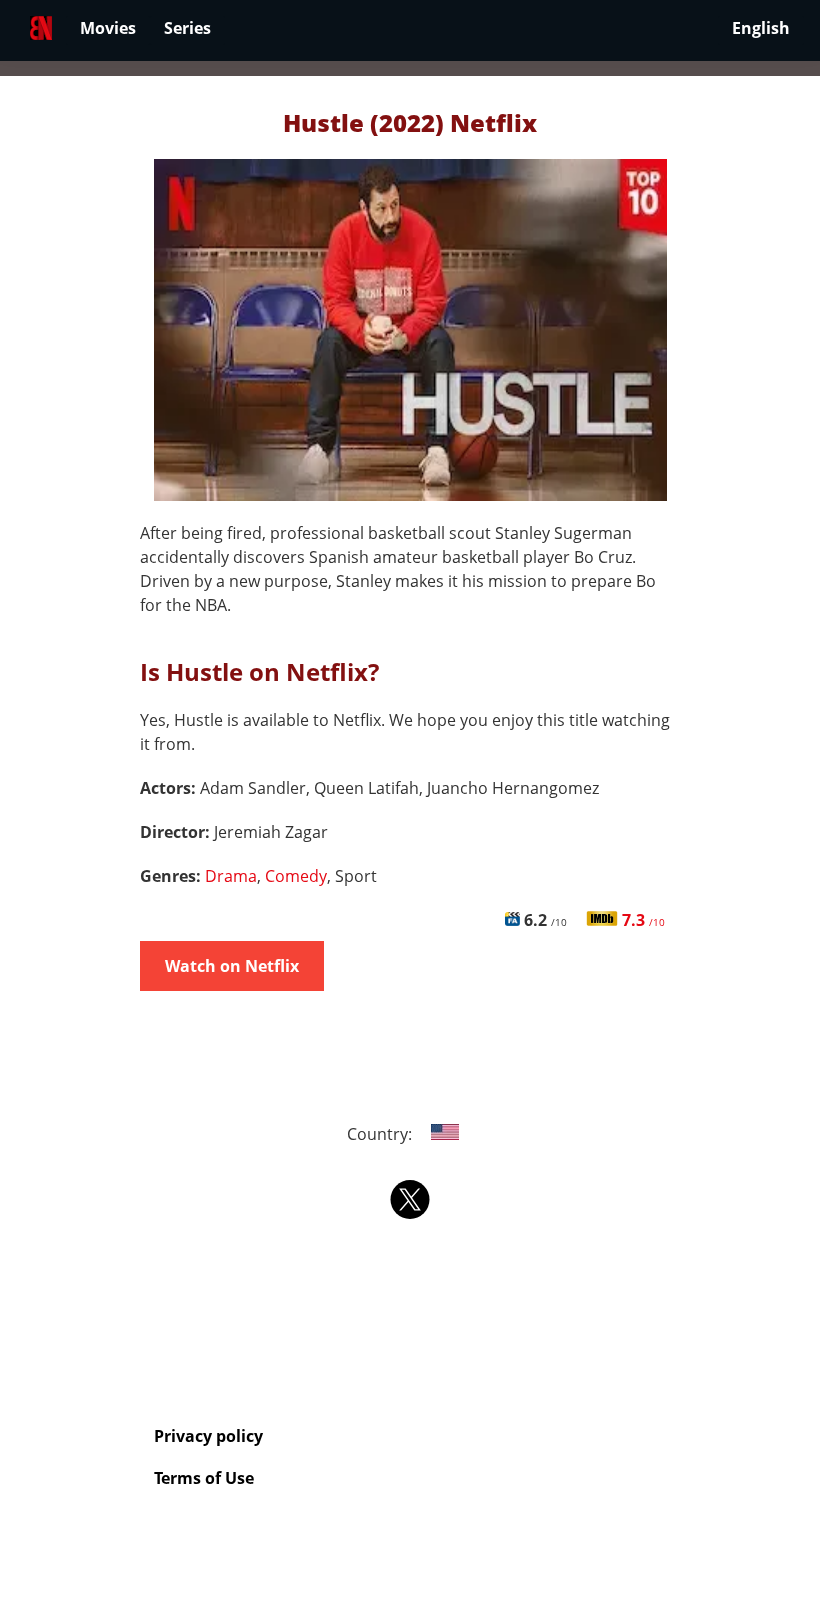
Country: (381, 1134)
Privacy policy (208, 1436)
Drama (231, 876)
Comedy (296, 876)
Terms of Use (204, 1478)
